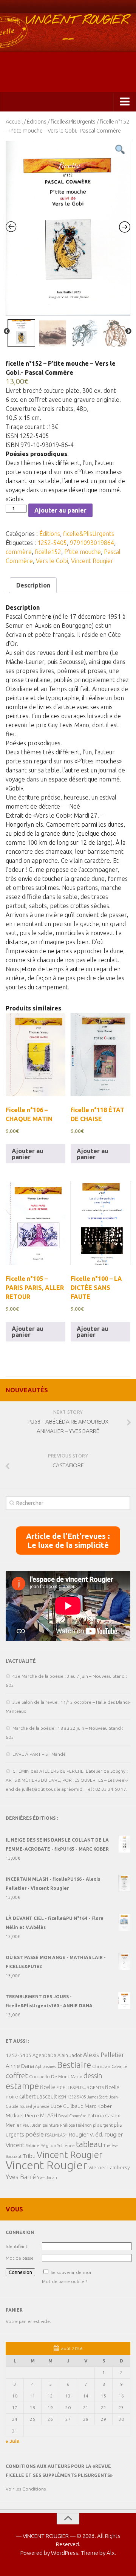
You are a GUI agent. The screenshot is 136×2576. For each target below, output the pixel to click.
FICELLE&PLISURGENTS (80, 2087)
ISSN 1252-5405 (72, 2097)
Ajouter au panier (60, 510)
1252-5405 (52, 543)
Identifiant (17, 2246)
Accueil (14, 121)
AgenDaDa (44, 2055)
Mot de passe (20, 2258)
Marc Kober (98, 2106)
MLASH (49, 2115)
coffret (17, 2075)
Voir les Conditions (26, 2489)
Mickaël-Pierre (22, 2115)
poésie (35, 2134)
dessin (93, 2075)
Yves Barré (21, 2177)
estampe (22, 2086)
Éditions (37, 121)
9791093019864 (92, 543)
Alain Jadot (70, 2055)
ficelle (48, 2087)
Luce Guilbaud (67, 2106)
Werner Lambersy (109, 2167)
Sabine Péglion (41, 2145)
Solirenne (66, 2146)
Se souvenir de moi (71, 2272)
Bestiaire (74, 2065)
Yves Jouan (47, 2178)
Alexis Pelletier (104, 2055)
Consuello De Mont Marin (56, 2076)
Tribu (29, 2156)
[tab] (33, 585)
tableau (89, 2144)
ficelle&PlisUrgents (73, 121)
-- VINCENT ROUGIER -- (68, 30)
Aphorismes (46, 2066)
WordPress (65, 2553)
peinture (51, 2125)
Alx (110, 2553)
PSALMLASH (56, 2135)
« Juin (13, 2441)
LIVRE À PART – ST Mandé (39, 1754)
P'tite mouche (83, 552)
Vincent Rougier (92, 561)
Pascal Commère (72, 2116)
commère (19, 552)
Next (128, 331)
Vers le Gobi (52, 561)
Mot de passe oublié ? (64, 2281)
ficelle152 (48, 552)
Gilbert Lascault (38, 2096)
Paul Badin (32, 2125)
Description (33, 585)
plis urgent (103, 2125)
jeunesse (41, 2106)
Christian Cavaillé (110, 2066)
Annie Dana (20, 2066)
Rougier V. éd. (86, 2134)
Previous (7, 331)
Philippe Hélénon (76, 2125)
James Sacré (98, 2097)
